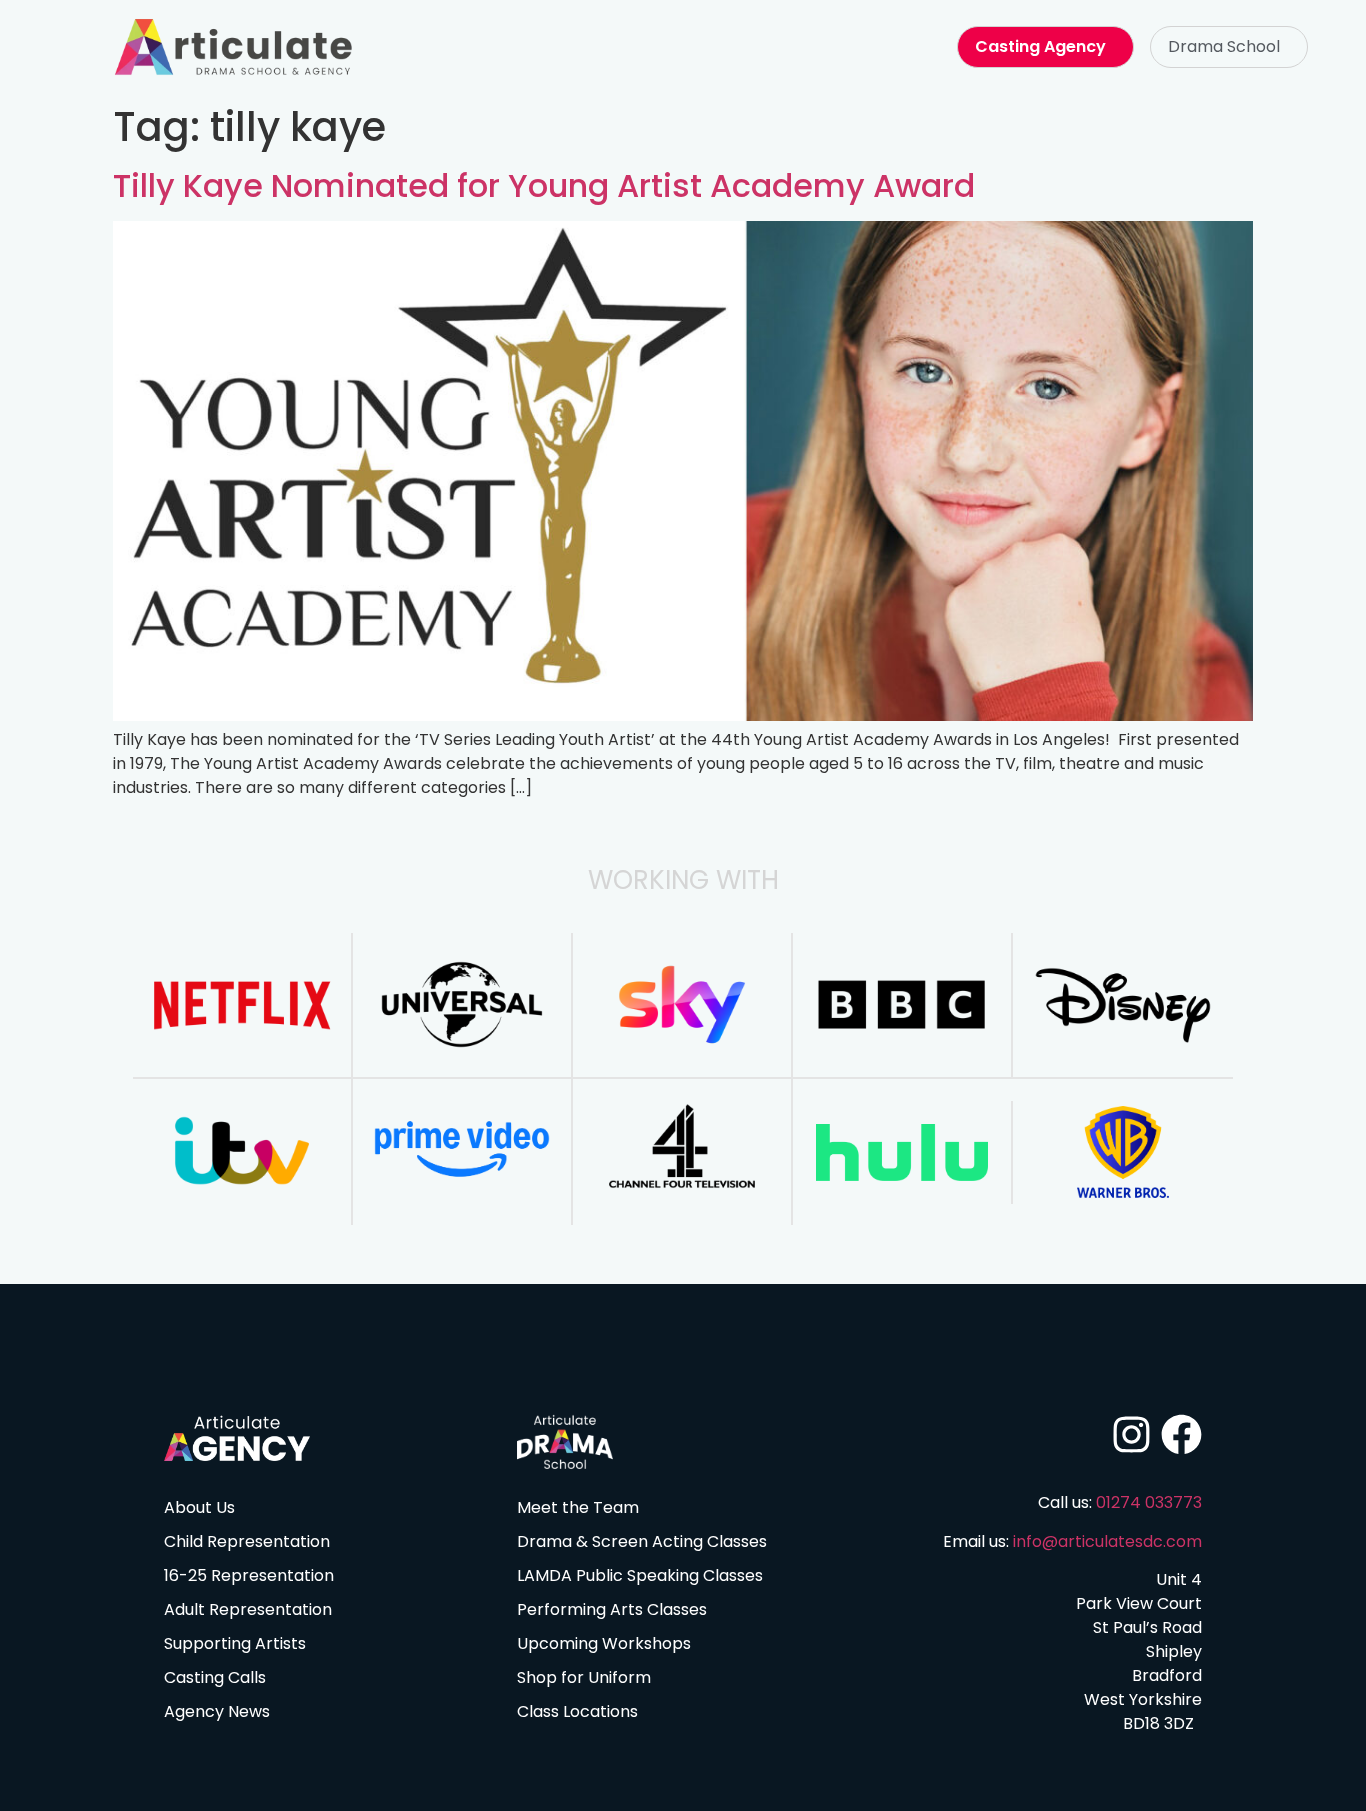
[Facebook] (1181, 1434)
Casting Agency (1040, 46)
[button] (1229, 47)
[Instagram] (1131, 1434)
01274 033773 (1149, 1502)
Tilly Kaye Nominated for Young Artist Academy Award (544, 185)
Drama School (1224, 46)
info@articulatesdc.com (1107, 1541)
